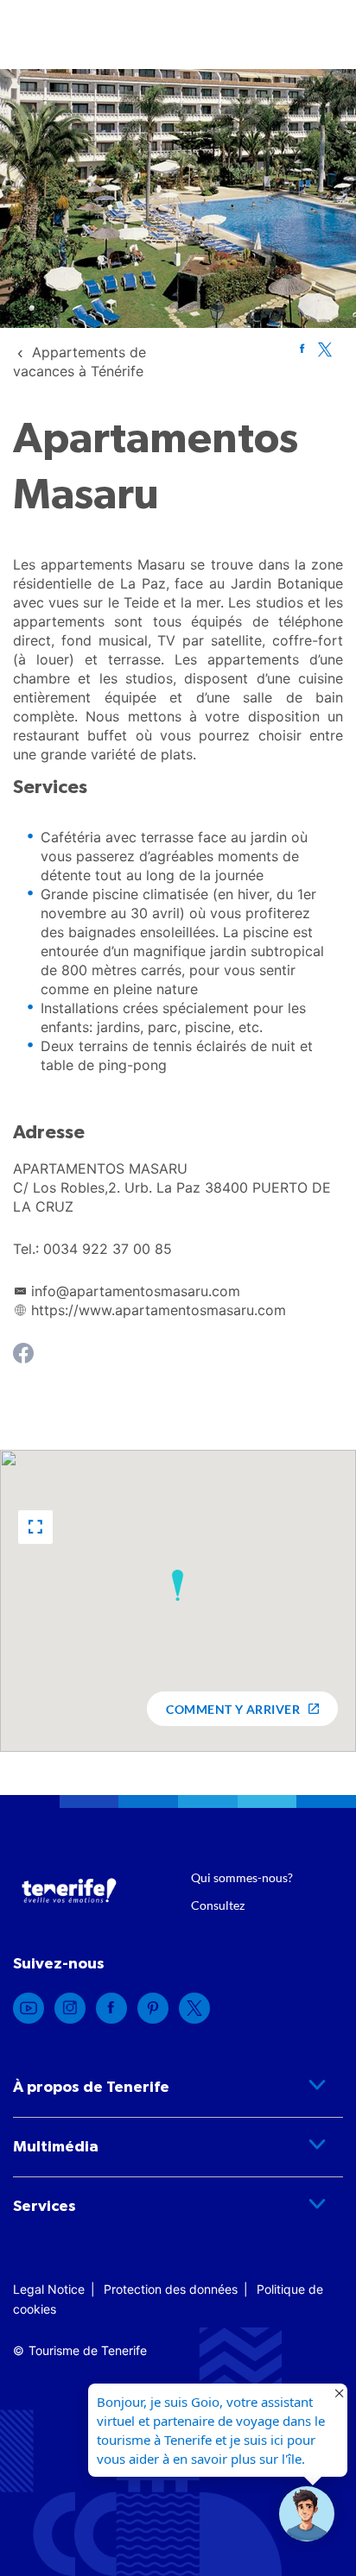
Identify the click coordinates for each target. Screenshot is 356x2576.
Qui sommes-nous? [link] (242, 1877)
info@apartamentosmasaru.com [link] (136, 1291)
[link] (302, 349)
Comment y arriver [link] (232, 1709)
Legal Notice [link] (49, 2289)
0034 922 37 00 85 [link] (108, 1249)
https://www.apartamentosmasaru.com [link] (159, 1310)
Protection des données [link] (171, 2289)
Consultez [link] (218, 1905)
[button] (35, 1527)
